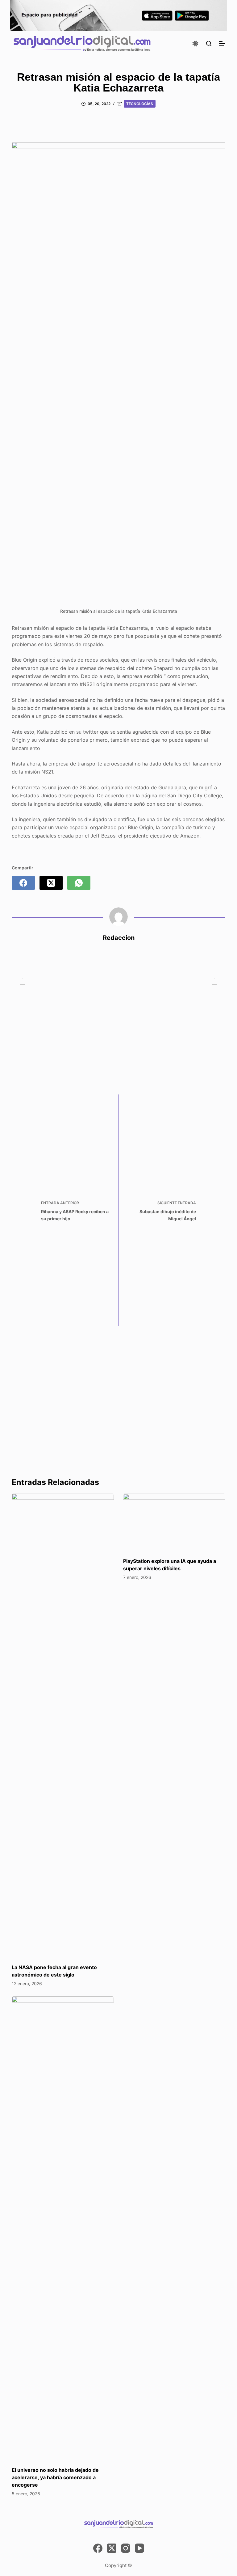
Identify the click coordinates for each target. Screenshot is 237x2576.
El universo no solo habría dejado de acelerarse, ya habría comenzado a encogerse (55, 2477)
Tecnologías (140, 104)
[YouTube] (139, 2548)
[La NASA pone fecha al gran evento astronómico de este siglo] (63, 1725)
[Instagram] (126, 2548)
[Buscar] (209, 43)
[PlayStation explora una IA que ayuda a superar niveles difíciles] (174, 1522)
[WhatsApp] (79, 883)
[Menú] (222, 44)
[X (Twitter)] (51, 883)
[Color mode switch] (195, 44)
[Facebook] (23, 883)
